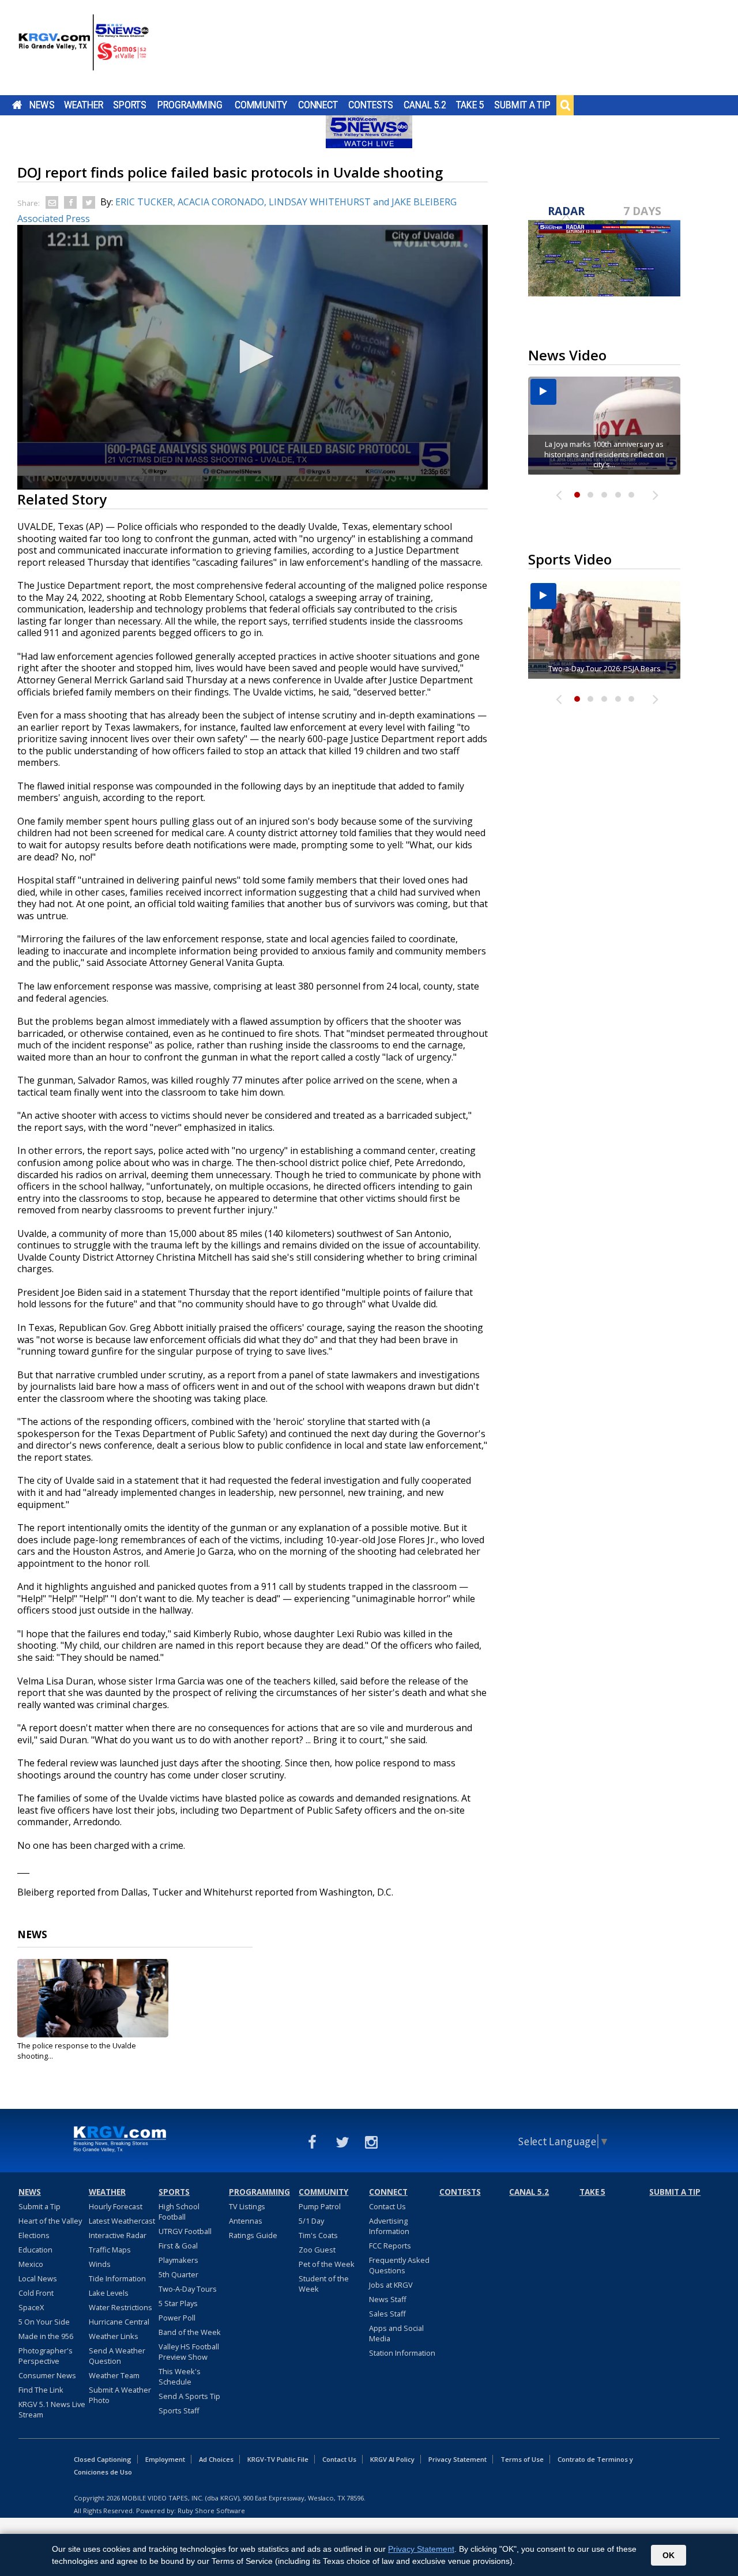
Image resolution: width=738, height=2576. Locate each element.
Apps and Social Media (396, 2333)
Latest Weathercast (122, 2221)
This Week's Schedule (180, 2376)
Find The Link (41, 2390)
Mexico (31, 2264)
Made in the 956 (46, 2336)
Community (261, 105)
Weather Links (114, 2336)
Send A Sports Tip (189, 2396)
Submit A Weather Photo (120, 2395)
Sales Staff (387, 2314)
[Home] (84, 49)
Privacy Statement (458, 2459)
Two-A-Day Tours (188, 2289)
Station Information (402, 2353)
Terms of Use (522, 2459)
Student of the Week (324, 2284)
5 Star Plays (178, 2303)
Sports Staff (179, 2410)
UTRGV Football (185, 2231)
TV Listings (247, 2206)
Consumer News (47, 2375)
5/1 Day (311, 2221)
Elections (34, 2235)
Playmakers (178, 2260)
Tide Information (117, 2278)
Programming (190, 105)
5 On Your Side (44, 2322)
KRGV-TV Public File (278, 2459)
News (42, 105)
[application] (253, 357)
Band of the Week (190, 2332)
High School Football (179, 2212)
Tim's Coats (318, 2235)
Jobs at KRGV (391, 2285)
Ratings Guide (253, 2235)
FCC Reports (390, 2246)
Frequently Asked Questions (399, 2265)
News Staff (388, 2299)
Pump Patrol (320, 2206)
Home (17, 105)
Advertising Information (389, 2226)
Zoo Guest (317, 2250)
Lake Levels (109, 2293)
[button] (253, 356)
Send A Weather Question (117, 2356)
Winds (100, 2264)
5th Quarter (178, 2274)
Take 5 (470, 105)
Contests (370, 105)
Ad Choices (216, 2459)
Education (35, 2250)
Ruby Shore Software (211, 2511)
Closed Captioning (103, 2459)
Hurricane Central (119, 2322)
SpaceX (31, 2307)
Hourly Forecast (116, 2206)
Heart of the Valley (50, 2221)
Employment (165, 2459)
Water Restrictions (121, 2307)
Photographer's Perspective (46, 2356)
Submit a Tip (522, 105)
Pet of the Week (327, 2264)
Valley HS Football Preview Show (189, 2352)
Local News (38, 2278)
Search (565, 105)
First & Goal (178, 2246)
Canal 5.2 (425, 105)
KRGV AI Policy (392, 2459)
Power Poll (177, 2318)
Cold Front (36, 2293)
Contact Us (387, 2206)
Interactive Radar (118, 2235)
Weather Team (114, 2375)
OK (669, 2555)
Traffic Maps (110, 2250)
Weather (84, 105)
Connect (318, 105)
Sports (130, 105)
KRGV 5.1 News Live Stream (52, 2409)
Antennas (246, 2221)
